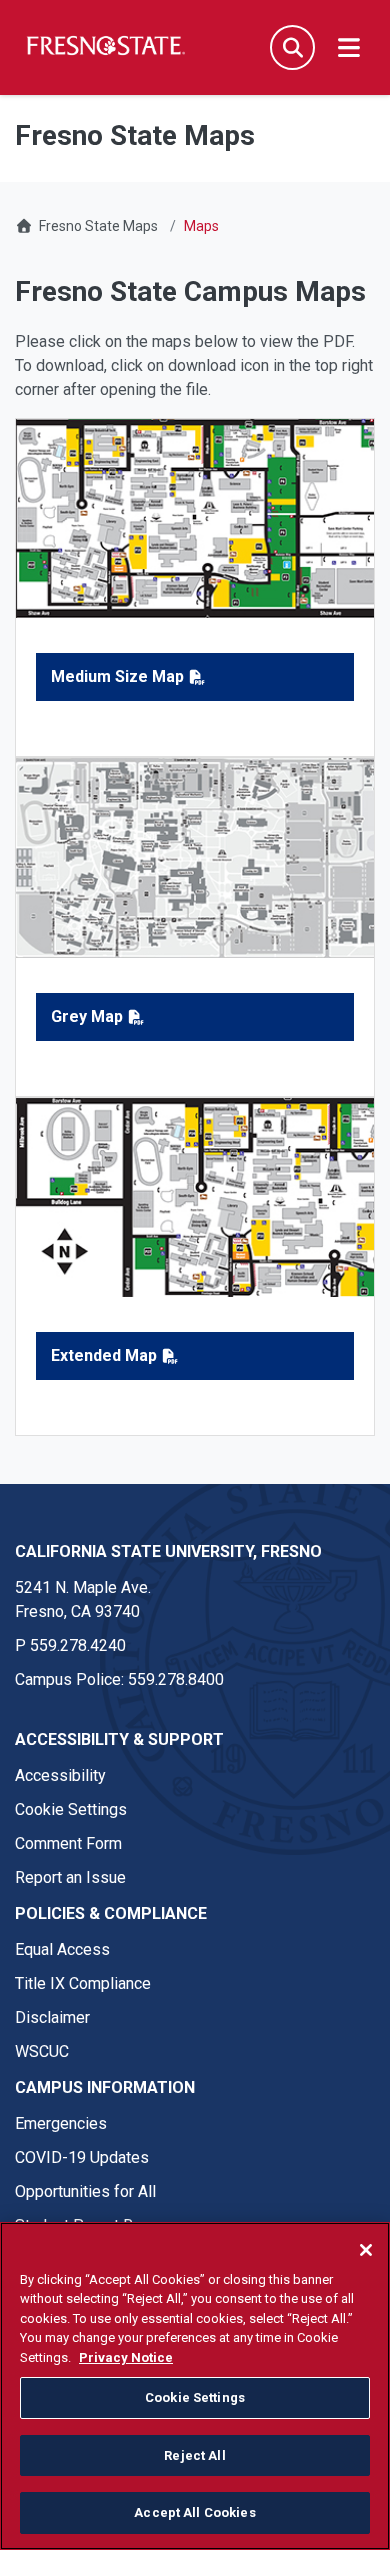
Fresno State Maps (98, 226)
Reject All (194, 2455)
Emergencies (61, 2123)
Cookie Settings (71, 1809)
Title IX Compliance (83, 1983)
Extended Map (104, 1355)
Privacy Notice (126, 2357)
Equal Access (62, 1949)
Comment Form (68, 1843)
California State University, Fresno (168, 1551)
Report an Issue (70, 1877)
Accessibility (60, 1775)
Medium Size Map (117, 676)
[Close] (366, 2250)
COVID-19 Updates (82, 2157)
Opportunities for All (85, 2191)
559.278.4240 (78, 1645)
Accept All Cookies (194, 2512)
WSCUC (42, 2051)
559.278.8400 (176, 1679)
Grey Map (87, 1016)
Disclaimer (52, 2017)
